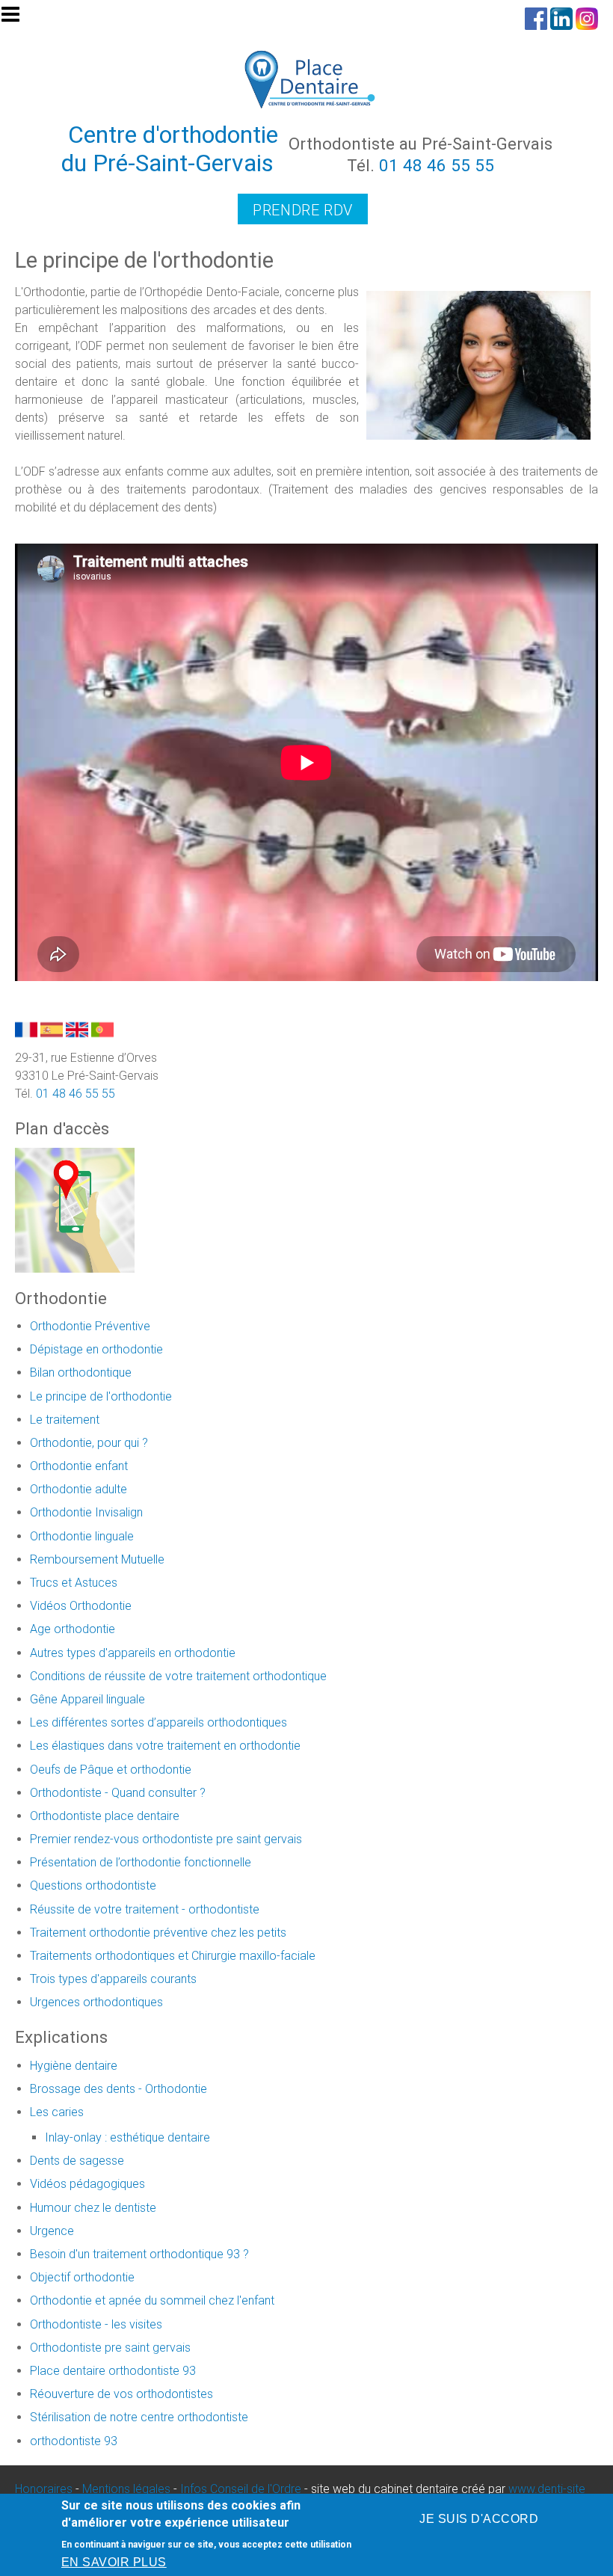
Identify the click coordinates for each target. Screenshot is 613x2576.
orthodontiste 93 (74, 2441)
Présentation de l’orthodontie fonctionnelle (141, 1862)
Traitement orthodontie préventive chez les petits (158, 1933)
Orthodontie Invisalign (86, 1512)
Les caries (57, 2112)
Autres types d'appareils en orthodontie (133, 1653)
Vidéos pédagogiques (87, 2184)
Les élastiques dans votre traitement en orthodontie (165, 1746)
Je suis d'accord (479, 2519)
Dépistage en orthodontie (96, 1349)
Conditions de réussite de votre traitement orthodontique (178, 1676)
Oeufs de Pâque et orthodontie (111, 1770)
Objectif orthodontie (82, 2277)
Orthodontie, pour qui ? (89, 1443)
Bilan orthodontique (81, 1372)
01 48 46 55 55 (437, 165)
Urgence (52, 2231)
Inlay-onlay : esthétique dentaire (127, 2137)
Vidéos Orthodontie (81, 1606)
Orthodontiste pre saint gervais (110, 2348)
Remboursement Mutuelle (97, 1559)
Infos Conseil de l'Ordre (241, 2489)
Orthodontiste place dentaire (105, 1816)
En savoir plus (114, 2562)
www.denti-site (547, 2489)
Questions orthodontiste (93, 1885)
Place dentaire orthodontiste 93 (113, 2371)
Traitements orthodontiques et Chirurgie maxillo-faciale (173, 1956)
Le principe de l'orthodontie (101, 1396)
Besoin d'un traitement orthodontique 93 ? (139, 2254)
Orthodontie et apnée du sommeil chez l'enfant (152, 2300)
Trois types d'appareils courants (113, 1979)
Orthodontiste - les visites (96, 2324)
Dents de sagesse (77, 2161)
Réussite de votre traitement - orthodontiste (145, 1909)
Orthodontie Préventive (90, 1326)
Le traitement (65, 1420)
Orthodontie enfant (79, 1466)
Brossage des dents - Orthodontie (118, 2089)
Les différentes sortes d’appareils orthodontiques (158, 1722)
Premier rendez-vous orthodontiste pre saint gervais (166, 1839)
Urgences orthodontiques (96, 2002)
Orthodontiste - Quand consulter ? (118, 1793)
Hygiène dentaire (74, 2066)
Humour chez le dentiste (93, 2208)
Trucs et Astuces (74, 1583)
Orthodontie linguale (82, 1536)
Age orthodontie (73, 1629)
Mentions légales (126, 2489)
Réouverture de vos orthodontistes (121, 2394)
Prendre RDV (303, 210)
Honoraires (44, 2489)
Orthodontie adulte (78, 1489)
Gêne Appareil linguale (87, 1699)
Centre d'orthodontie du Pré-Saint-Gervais (170, 149)
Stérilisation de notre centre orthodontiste (139, 2417)
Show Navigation (17, 19)
